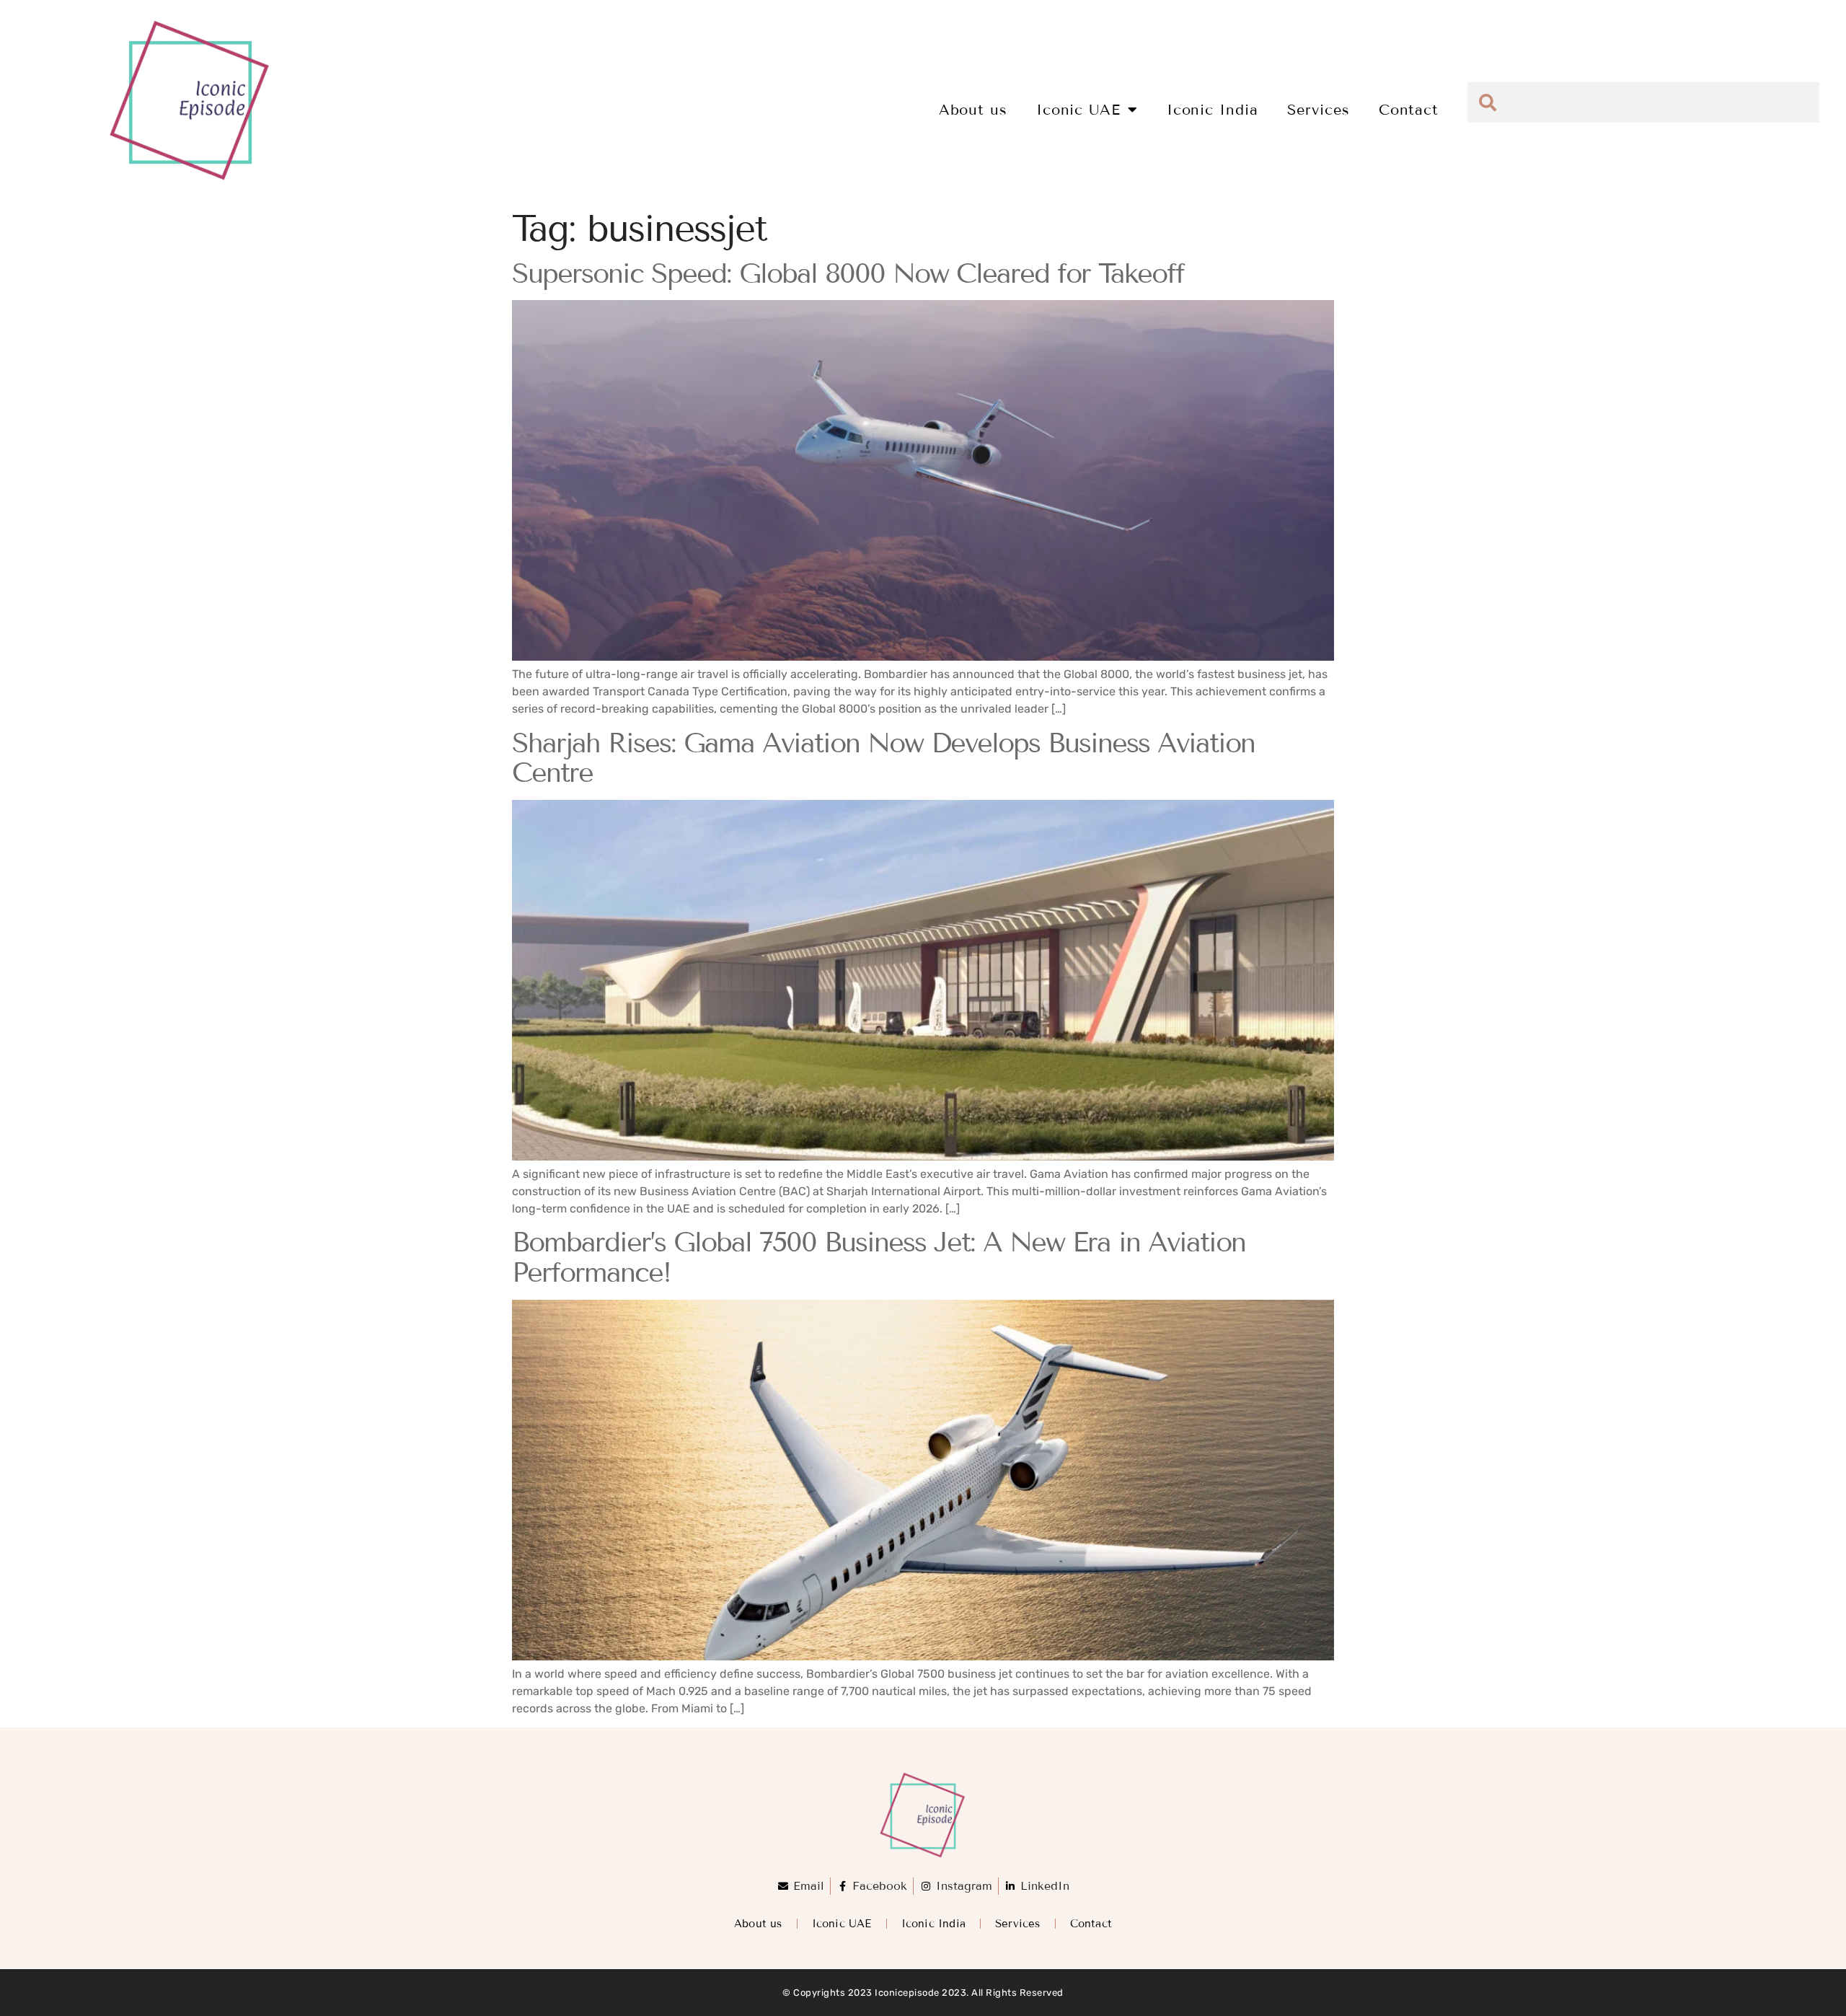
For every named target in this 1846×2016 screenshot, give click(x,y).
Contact (1409, 110)
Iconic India (1213, 110)
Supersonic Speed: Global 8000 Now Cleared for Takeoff (848, 274)
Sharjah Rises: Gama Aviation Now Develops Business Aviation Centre (883, 758)
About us (973, 110)
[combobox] (1643, 102)
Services (1319, 110)
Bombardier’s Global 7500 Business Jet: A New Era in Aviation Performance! (879, 1258)
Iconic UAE (1078, 110)
